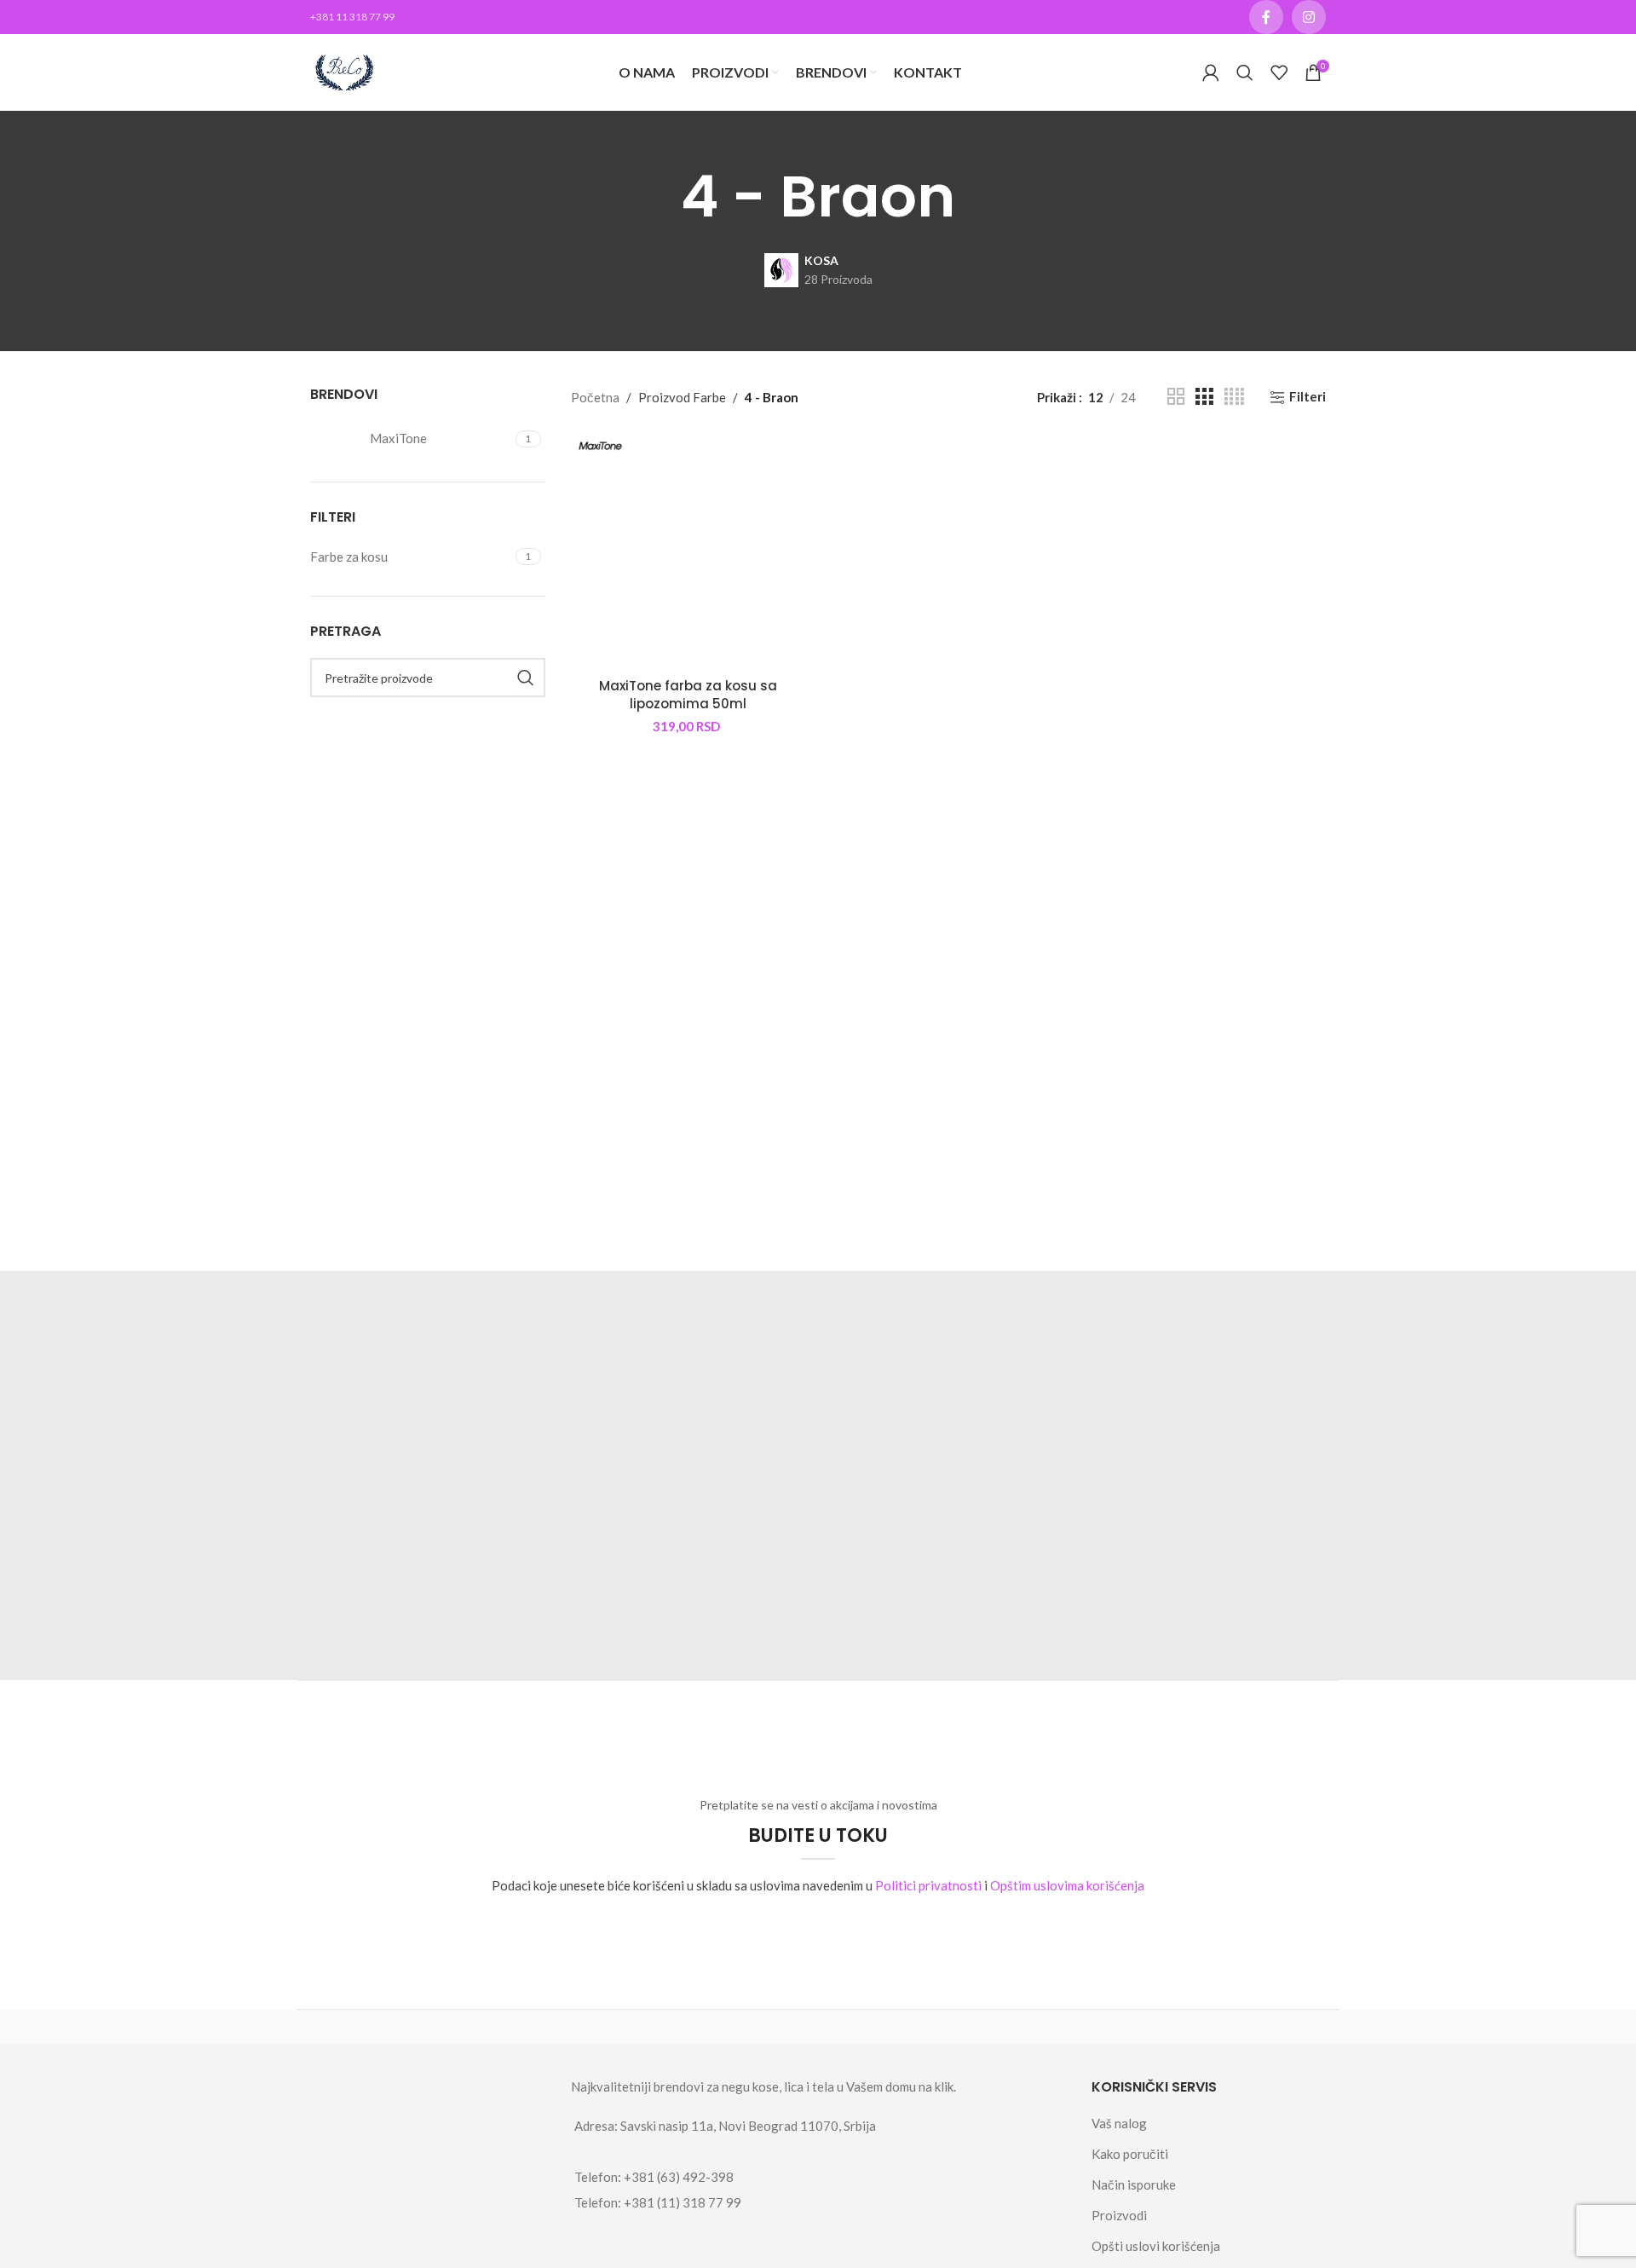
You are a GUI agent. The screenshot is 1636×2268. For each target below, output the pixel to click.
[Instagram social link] (1309, 17)
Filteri (1308, 397)
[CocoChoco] (818, 2027)
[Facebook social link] (1266, 17)
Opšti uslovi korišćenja (1156, 2246)
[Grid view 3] (1204, 397)
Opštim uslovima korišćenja (1067, 1885)
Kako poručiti (1130, 2154)
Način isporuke (1134, 2184)
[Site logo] (344, 71)
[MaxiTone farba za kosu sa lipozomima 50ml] (688, 551)
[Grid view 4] (1234, 397)
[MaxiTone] (412, 2027)
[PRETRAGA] (526, 678)
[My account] (1211, 72)
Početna (595, 397)
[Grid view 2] (1176, 397)
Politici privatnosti (928, 1885)
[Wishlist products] (1279, 72)
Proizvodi (1119, 2215)
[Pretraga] (1245, 72)
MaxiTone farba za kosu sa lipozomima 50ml (688, 695)
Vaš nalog (1119, 2123)
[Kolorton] (614, 2027)
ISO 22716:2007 (413, 1389)
